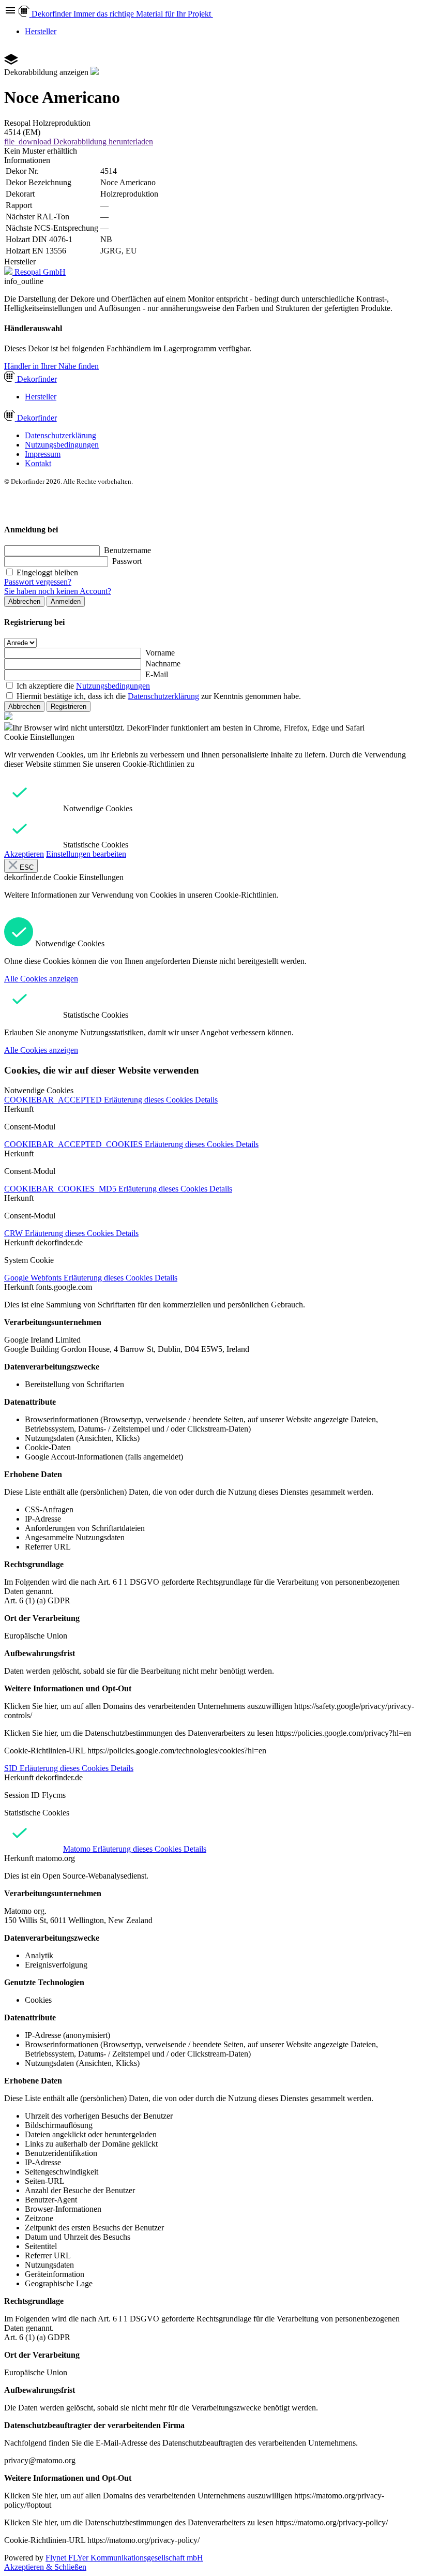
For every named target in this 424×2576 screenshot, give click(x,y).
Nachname (163, 664)
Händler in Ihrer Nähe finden (51, 366)
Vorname (160, 653)
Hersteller (41, 31)
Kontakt (38, 463)
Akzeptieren (24, 854)
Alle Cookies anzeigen (41, 979)
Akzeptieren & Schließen (45, 2567)
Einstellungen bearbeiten (86, 854)
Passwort (127, 561)
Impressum (43, 454)
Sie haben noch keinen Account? (58, 591)
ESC (26, 867)
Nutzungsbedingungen (62, 445)
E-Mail (157, 674)
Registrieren (69, 706)
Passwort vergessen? (38, 582)
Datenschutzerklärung (60, 435)
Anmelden (66, 601)
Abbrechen (24, 601)
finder (37, 379)
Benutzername (127, 550)
